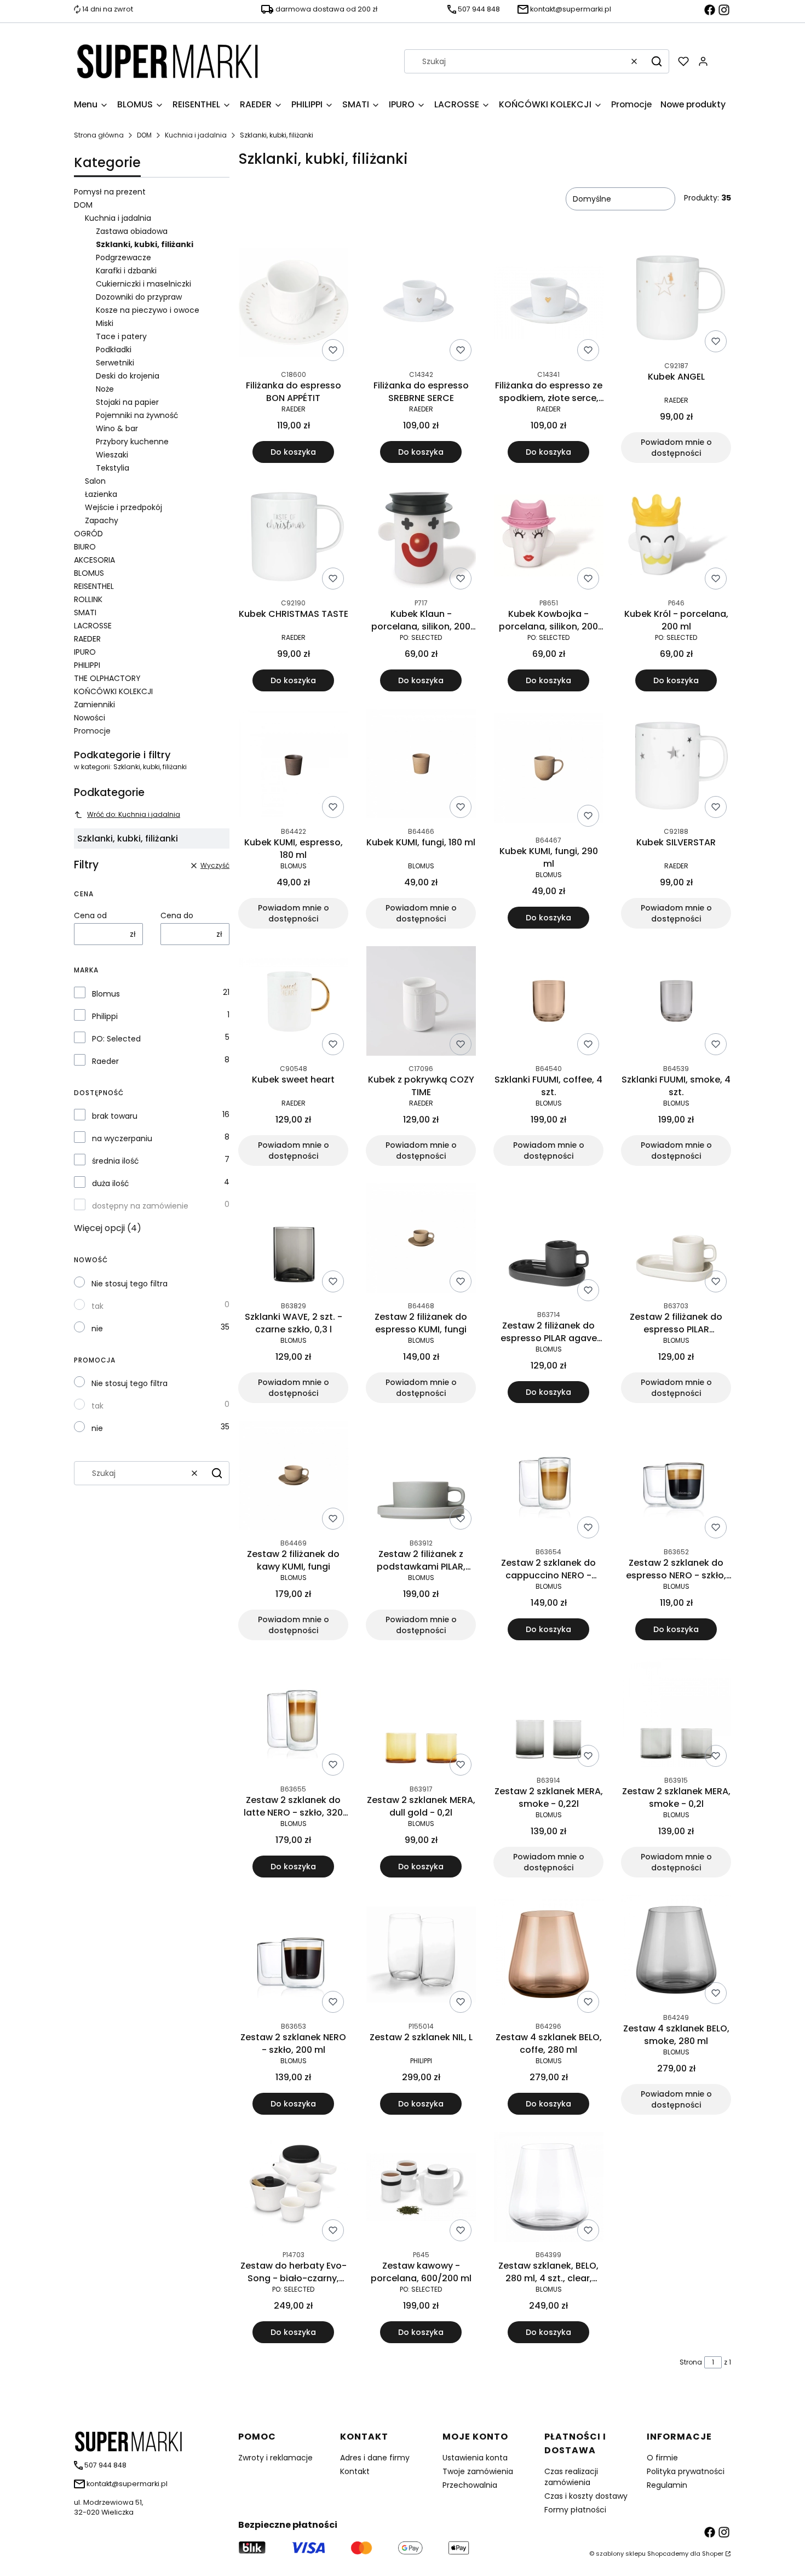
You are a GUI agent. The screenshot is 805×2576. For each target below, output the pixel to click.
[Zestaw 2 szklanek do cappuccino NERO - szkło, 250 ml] (548, 1482)
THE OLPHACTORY (107, 678)
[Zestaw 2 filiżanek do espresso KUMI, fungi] (421, 1240)
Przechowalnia (470, 2485)
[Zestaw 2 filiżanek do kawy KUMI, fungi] (294, 1477)
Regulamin (667, 2485)
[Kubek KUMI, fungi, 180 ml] (421, 766)
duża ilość (111, 1183)
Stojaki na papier (127, 402)
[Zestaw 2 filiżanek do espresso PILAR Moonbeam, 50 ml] (676, 1240)
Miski (105, 323)
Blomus (106, 994)
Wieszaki (112, 455)
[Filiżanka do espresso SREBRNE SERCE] (421, 305)
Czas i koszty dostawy (586, 2496)
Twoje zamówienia (478, 2471)
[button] (657, 61)
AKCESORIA (94, 560)
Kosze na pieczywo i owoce (148, 310)
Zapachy (102, 520)
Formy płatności (575, 2510)
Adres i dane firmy (375, 2458)
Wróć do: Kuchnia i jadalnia (134, 814)
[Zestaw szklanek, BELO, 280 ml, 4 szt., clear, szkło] (549, 2189)
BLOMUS (89, 573)
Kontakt (355, 2471)
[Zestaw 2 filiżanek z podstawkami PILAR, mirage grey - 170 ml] (421, 1477)
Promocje (92, 731)
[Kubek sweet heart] (294, 1003)
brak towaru (115, 1116)
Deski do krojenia (128, 376)
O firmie (662, 2458)
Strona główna (99, 135)
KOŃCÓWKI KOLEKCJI (113, 691)
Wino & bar (117, 428)
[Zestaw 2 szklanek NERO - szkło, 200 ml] (293, 1956)
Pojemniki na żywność (137, 415)
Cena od (90, 915)
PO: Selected (116, 1039)
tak (97, 1306)
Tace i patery (121, 336)
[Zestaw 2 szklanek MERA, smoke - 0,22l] (549, 1715)
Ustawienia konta (475, 2458)
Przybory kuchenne (132, 442)
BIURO (85, 547)
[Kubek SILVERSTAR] (676, 766)
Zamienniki (94, 705)
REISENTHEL (94, 586)
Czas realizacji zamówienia (571, 2477)
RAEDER (87, 639)
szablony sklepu (621, 2554)
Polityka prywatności (686, 2471)
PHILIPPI (87, 665)
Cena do (177, 915)
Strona (691, 2362)
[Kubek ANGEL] (676, 300)
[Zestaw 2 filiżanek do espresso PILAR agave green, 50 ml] (549, 1244)
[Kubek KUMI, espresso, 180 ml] (294, 766)
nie (97, 1329)
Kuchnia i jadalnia (196, 135)
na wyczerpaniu (122, 1138)
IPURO (85, 652)
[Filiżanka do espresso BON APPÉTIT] (294, 304)
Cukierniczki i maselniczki (143, 284)
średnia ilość (116, 1161)
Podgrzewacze (123, 257)
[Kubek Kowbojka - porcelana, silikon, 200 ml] (549, 537)
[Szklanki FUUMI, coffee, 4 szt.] (549, 1003)
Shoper (713, 2554)
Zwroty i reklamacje (275, 2458)
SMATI (85, 612)
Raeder (105, 1061)
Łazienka (101, 494)
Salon (95, 481)
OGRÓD (88, 534)
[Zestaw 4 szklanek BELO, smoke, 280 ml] (676, 1952)
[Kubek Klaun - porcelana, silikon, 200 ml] (421, 537)
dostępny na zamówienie (140, 1206)
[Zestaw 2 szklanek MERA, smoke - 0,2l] (676, 1715)
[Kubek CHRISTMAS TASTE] (294, 537)
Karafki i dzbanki (126, 271)
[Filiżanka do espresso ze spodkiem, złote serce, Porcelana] (549, 304)
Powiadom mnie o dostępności (676, 448)
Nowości (90, 718)
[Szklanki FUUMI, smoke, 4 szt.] (676, 1003)
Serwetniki (115, 363)
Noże (105, 389)
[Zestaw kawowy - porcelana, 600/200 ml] (421, 2189)
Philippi (105, 1016)
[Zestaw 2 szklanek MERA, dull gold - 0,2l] (421, 1719)
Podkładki (114, 350)
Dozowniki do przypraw (139, 297)
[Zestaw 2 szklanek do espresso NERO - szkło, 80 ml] (676, 1482)
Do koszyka (293, 452)
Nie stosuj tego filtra (130, 1284)
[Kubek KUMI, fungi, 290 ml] (549, 770)
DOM (144, 135)
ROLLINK (88, 599)
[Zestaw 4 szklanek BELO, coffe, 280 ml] (549, 1956)
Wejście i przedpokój (123, 507)
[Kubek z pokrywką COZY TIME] (421, 1003)
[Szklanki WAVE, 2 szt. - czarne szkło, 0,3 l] (294, 1240)
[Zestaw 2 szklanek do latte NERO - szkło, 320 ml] (293, 1719)
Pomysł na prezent (110, 192)
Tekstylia (113, 468)
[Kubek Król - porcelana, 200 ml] (676, 537)
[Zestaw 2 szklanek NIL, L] (421, 1956)
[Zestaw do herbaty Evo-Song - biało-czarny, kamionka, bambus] (294, 2189)
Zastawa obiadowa (132, 231)
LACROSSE (93, 626)
